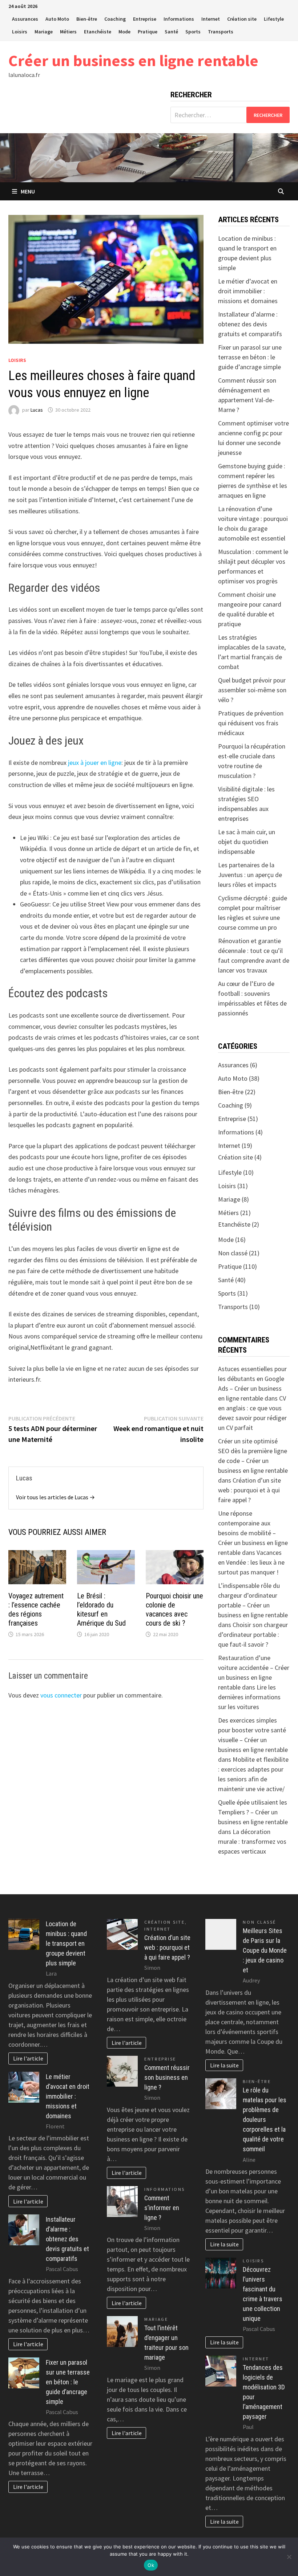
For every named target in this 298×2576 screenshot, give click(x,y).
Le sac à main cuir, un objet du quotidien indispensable (247, 842)
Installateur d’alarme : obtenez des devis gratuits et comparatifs (250, 324)
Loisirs (20, 32)
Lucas (37, 410)
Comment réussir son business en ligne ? (167, 2077)
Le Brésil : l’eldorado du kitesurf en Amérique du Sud (101, 1609)
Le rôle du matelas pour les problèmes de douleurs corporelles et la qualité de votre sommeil (265, 2120)
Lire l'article (28, 2058)
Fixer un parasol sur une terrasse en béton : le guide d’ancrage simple (250, 357)
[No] (289, 2557)
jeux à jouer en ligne (95, 763)
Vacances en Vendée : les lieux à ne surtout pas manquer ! (251, 1562)
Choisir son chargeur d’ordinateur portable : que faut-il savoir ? (253, 1635)
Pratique (148, 32)
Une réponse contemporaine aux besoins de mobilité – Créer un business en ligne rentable (253, 1533)
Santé (171, 32)
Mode (124, 32)
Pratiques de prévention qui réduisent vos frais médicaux (251, 723)
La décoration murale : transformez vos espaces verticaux (252, 1841)
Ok (151, 2565)
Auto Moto (57, 19)
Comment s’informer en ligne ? (162, 2208)
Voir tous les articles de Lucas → (55, 1497)
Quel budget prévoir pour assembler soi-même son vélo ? (252, 690)
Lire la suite (224, 2065)
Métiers (68, 32)
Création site (242, 19)
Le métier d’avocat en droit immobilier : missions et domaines (248, 291)
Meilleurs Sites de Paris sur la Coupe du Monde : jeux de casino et (265, 1950)
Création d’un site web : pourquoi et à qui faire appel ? (249, 1490)
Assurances (25, 19)
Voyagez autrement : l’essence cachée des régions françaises (36, 1609)
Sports (193, 32)
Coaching (115, 19)
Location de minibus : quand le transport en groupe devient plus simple (66, 1943)
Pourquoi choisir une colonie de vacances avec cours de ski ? (174, 1609)
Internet (211, 19)
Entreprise (145, 19)
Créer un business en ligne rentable (133, 60)
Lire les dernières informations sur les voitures (249, 1697)
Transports (221, 32)
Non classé (233, 1253)
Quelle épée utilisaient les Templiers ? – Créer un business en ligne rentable (253, 1812)
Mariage (44, 32)
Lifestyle (274, 19)
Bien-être (87, 19)
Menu (28, 191)
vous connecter (61, 1695)
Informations (179, 19)
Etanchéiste (98, 32)
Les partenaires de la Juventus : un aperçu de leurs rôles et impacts (250, 875)
